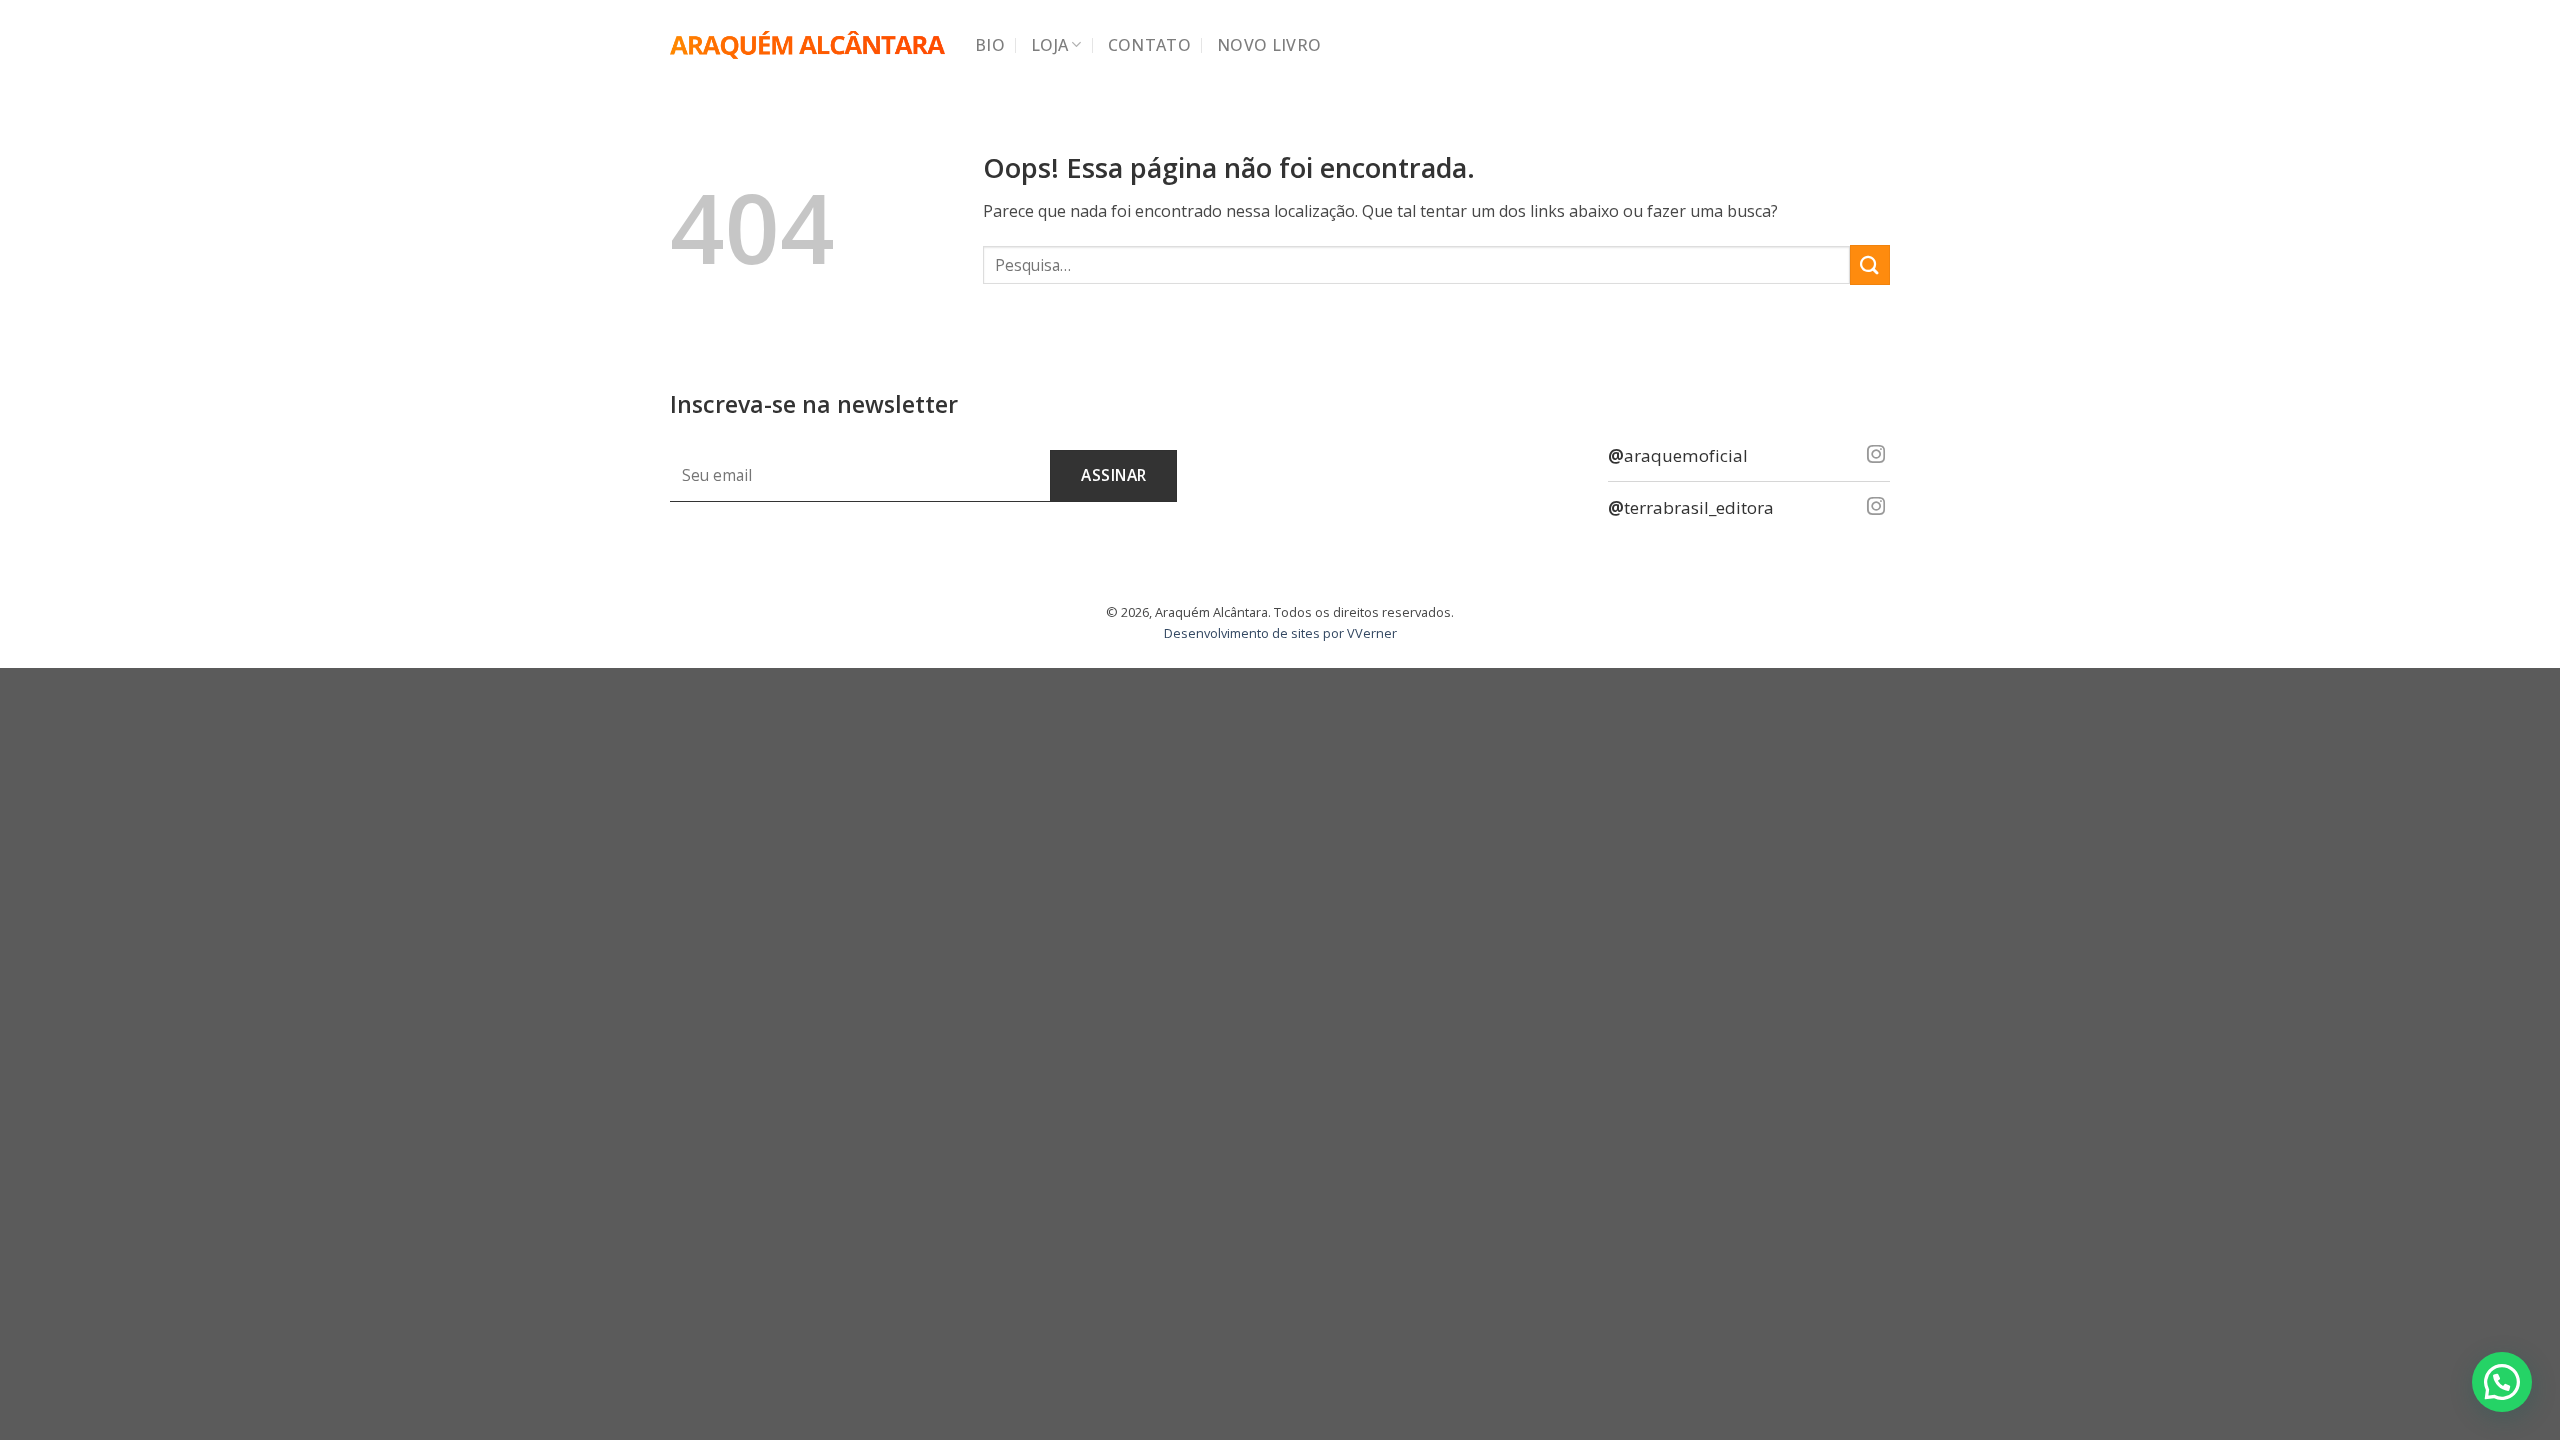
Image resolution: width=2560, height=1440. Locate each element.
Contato (1149, 45)
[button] (2502, 1382)
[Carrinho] (1880, 45)
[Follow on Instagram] (1876, 455)
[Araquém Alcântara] (807, 45)
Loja (1049, 45)
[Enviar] (1870, 264)
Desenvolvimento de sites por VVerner (1280, 633)
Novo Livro (1269, 45)
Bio (990, 45)
